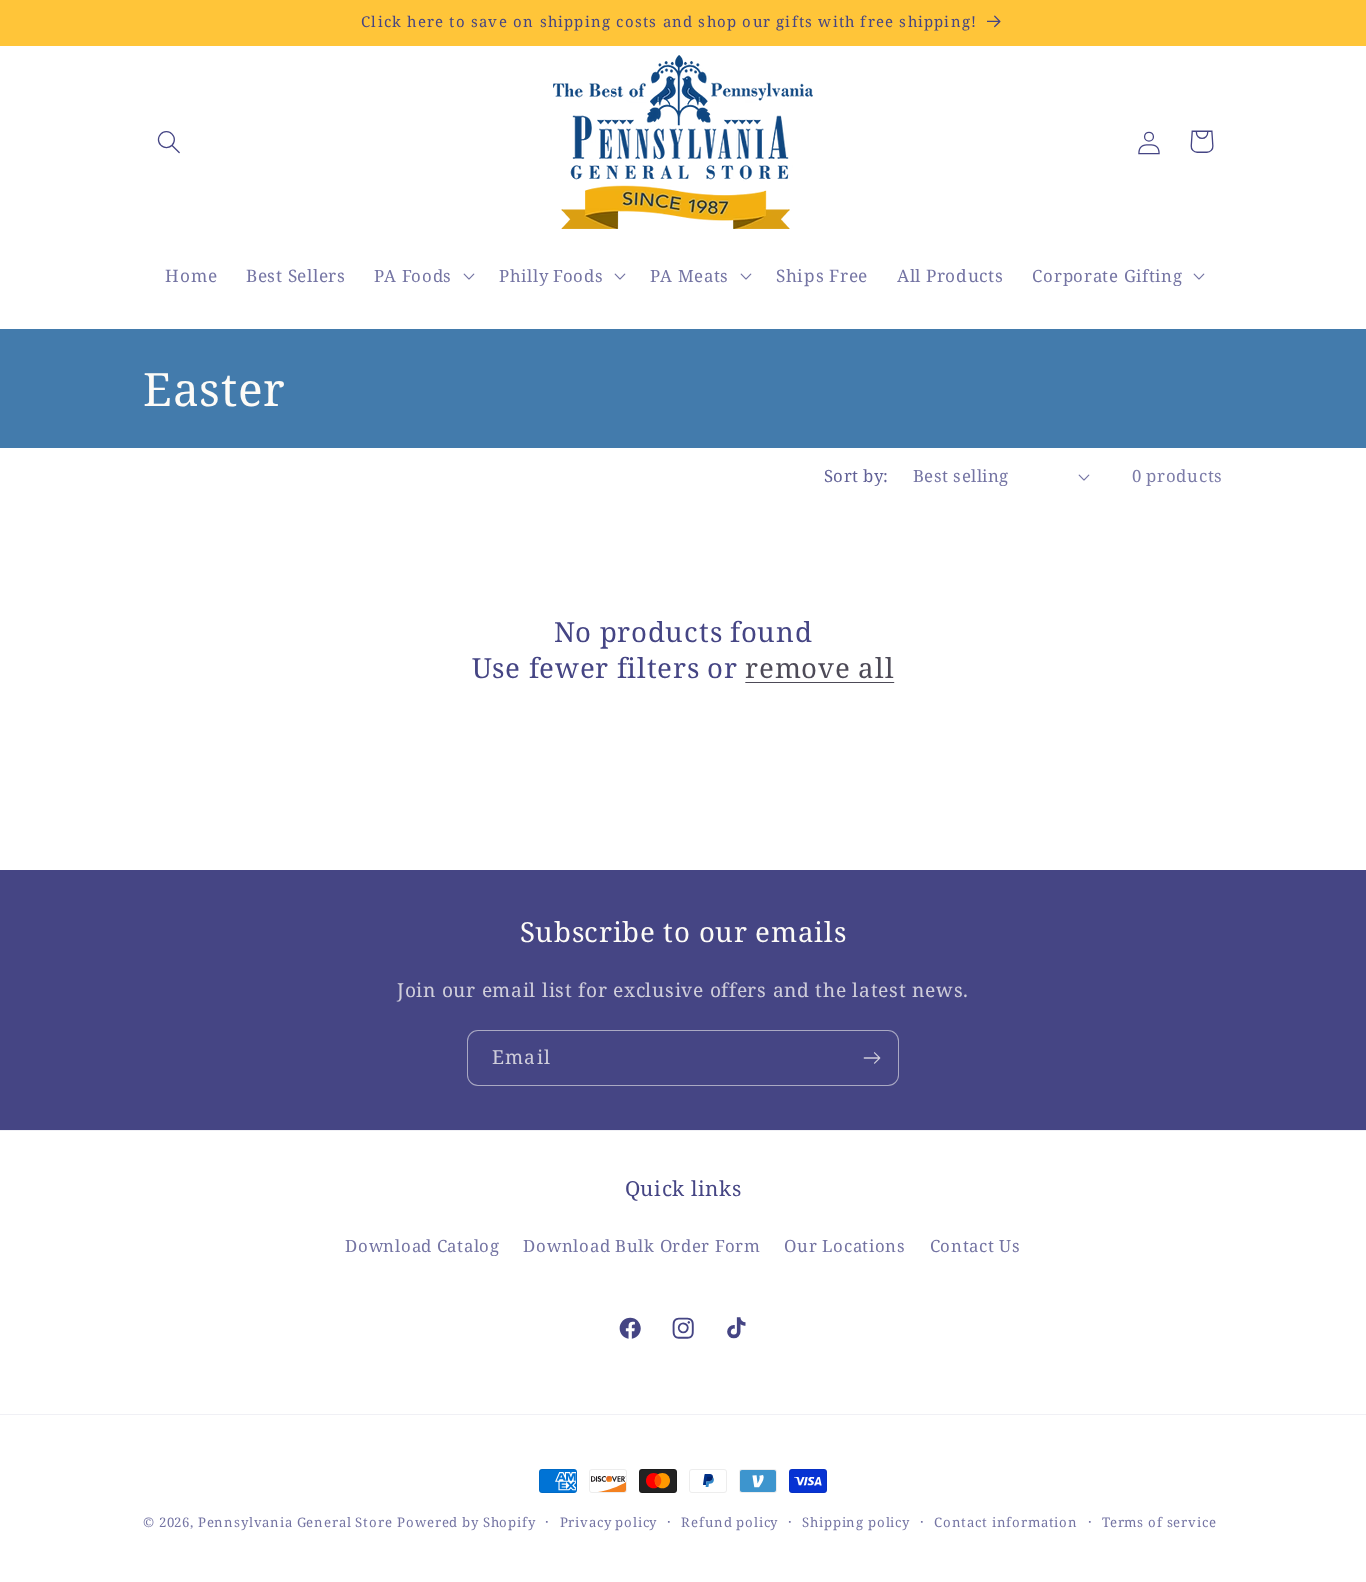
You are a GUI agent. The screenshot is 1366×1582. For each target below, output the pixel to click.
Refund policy (729, 1522)
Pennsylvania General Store (295, 1522)
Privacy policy (609, 1522)
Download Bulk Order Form (641, 1245)
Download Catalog (422, 1245)
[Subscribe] (871, 1058)
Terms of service (1159, 1522)
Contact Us (975, 1245)
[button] (169, 141)
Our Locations (844, 1245)
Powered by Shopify (466, 1522)
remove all (819, 668)
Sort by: (856, 475)
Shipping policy (856, 1522)
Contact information (1006, 1522)
